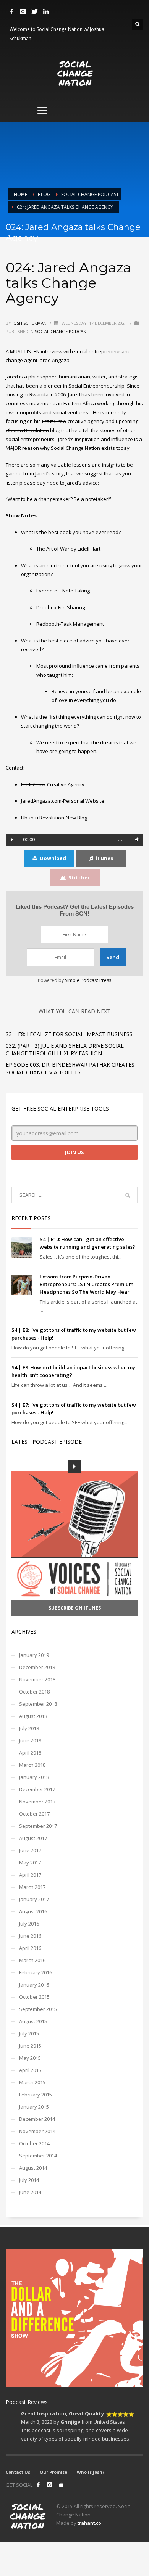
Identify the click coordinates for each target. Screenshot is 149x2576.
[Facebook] (11, 11)
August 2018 (33, 1716)
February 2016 (36, 1972)
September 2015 (38, 2009)
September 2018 (38, 1704)
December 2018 (37, 1667)
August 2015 (33, 2021)
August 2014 (33, 2168)
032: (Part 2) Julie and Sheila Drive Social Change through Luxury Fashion (65, 1049)
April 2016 (30, 1948)
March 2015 (32, 2082)
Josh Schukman (30, 323)
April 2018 (30, 1753)
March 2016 (32, 1960)
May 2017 (30, 1863)
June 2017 (30, 1850)
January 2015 (34, 2107)
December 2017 (37, 1789)
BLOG (44, 194)
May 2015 (30, 2058)
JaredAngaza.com (41, 801)
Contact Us (18, 2472)
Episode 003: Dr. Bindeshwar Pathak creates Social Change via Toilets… (70, 1068)
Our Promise (53, 2472)
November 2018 (37, 1679)
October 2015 (34, 1997)
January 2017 (34, 1899)
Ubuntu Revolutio (41, 818)
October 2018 (34, 1692)
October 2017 (34, 1814)
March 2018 (32, 1765)
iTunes (104, 858)
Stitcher (79, 877)
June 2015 (30, 2046)
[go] (128, 1195)
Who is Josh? (91, 2472)
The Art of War (53, 549)
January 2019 (34, 1655)
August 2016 (33, 1911)
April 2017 (30, 1875)
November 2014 (37, 2131)
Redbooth (48, 624)
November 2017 (37, 1802)
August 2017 (33, 1838)
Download (53, 858)
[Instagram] (23, 11)
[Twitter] (34, 11)
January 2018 (34, 1777)
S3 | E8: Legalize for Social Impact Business (69, 1034)
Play (12, 840)
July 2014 (29, 2180)
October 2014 (34, 2143)
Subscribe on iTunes (75, 1608)
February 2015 (36, 2095)
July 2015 (29, 2033)
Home (20, 194)
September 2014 (38, 2156)
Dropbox (46, 607)
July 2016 (29, 1924)
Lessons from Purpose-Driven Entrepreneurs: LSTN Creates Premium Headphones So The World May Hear (87, 1284)
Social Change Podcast (90, 194)
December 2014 (37, 2119)
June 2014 (30, 2192)
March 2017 (32, 1887)
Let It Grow (54, 421)
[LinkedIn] (46, 11)
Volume (136, 840)
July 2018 (29, 1728)
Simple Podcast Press (88, 980)
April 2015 (30, 2070)
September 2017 (38, 1826)
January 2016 (34, 1985)
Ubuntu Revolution (27, 430)
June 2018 (30, 1740)
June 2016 (30, 1936)
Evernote (47, 591)
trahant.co (89, 2523)
